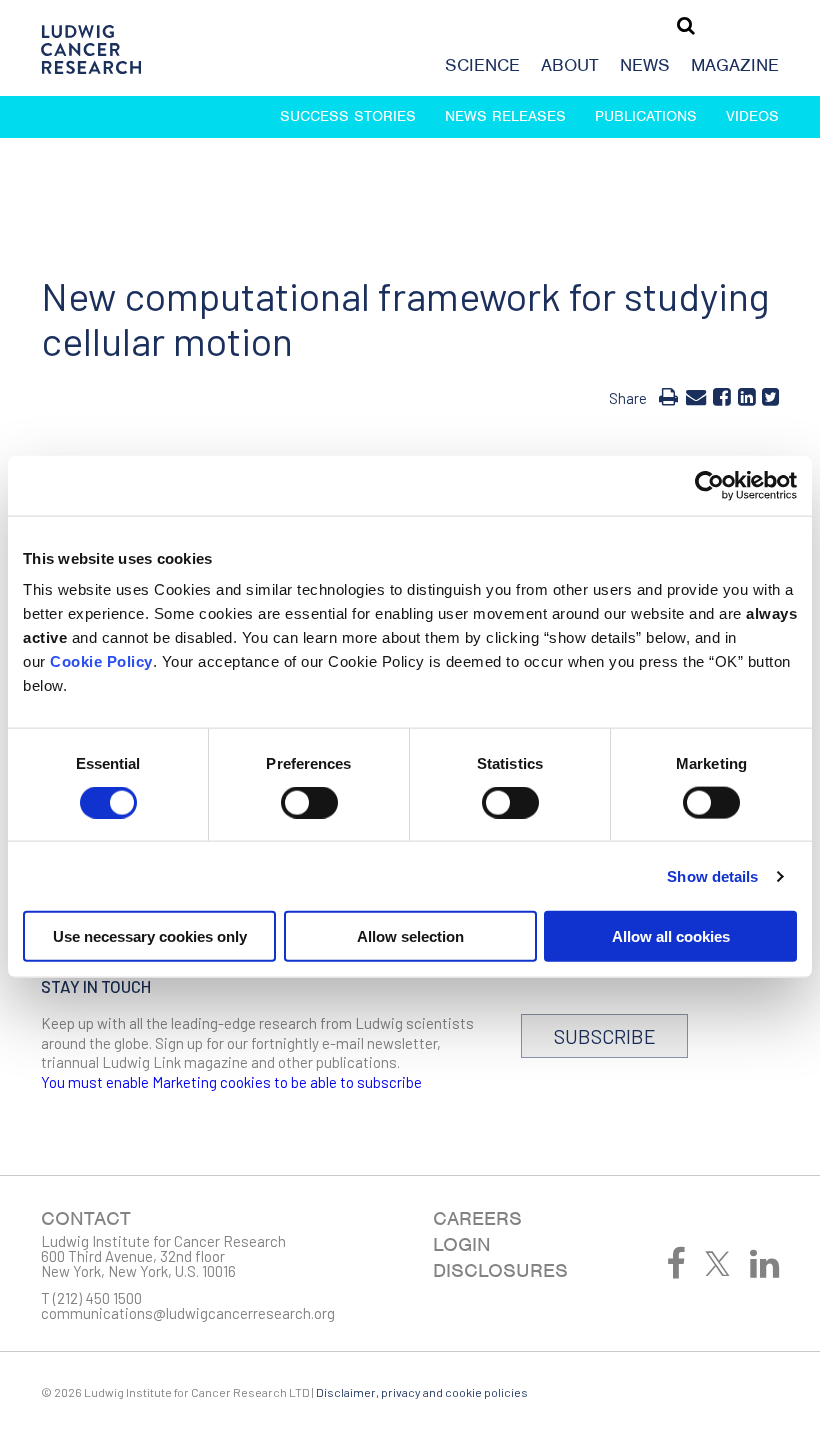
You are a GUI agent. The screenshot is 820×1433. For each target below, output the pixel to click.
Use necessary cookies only (150, 936)
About (570, 65)
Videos (752, 116)
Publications (646, 116)
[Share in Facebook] (721, 396)
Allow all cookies (671, 936)
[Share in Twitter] (770, 396)
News (645, 65)
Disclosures (500, 1270)
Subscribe (605, 1036)
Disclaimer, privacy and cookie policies (422, 1392)
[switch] (309, 802)
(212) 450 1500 (97, 1298)
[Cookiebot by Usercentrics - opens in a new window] (709, 485)
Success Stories (348, 116)
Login (462, 1244)
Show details (712, 875)
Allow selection (410, 936)
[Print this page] (668, 396)
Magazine (735, 65)
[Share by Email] (696, 396)
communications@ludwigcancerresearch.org (188, 1313)
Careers (477, 1218)
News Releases (505, 116)
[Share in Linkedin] (746, 396)
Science (482, 65)
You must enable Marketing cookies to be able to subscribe (231, 1082)
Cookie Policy (101, 661)
